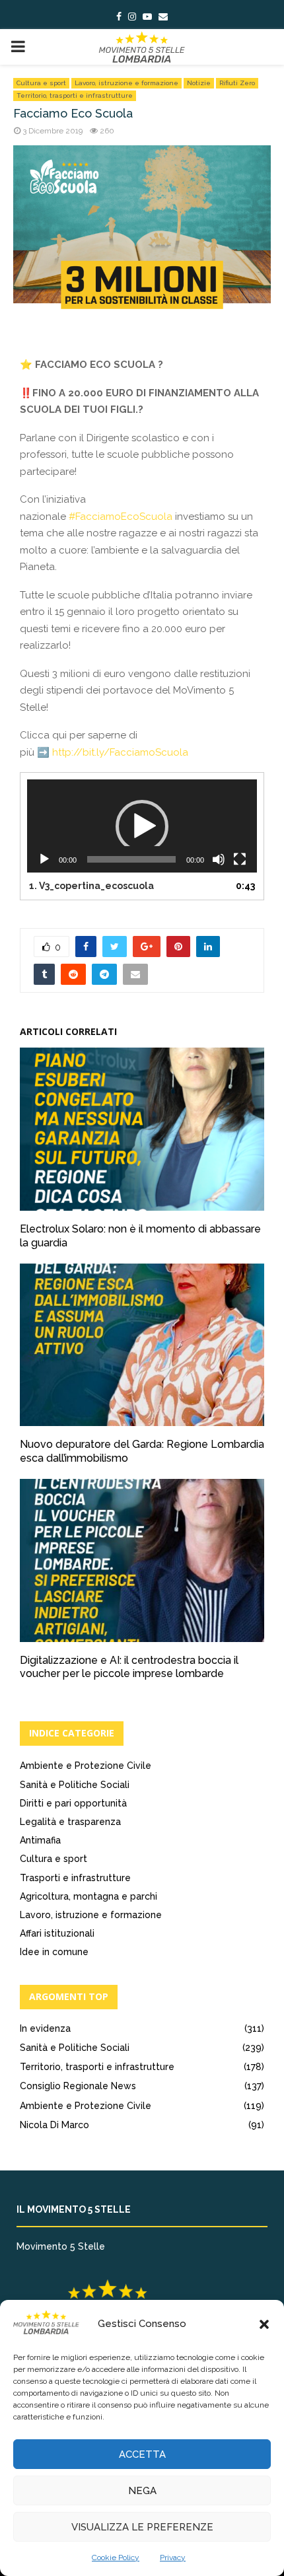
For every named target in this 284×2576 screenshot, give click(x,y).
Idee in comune (54, 1952)
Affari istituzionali (57, 1933)
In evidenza (45, 2028)
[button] (264, 2324)
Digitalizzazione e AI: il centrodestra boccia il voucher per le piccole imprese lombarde (129, 1667)
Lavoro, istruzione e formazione (126, 83)
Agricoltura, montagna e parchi (89, 1896)
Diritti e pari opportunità (73, 1803)
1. (91, 886)
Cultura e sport (41, 83)
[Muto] (219, 859)
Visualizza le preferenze (142, 2527)
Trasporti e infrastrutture (75, 1878)
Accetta (142, 2454)
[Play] (44, 859)
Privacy (173, 2558)
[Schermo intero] (240, 859)
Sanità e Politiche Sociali (75, 1785)
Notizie (199, 83)
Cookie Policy (116, 2558)
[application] (142, 826)
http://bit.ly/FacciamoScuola (120, 752)
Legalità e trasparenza (70, 1822)
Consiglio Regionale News (78, 2086)
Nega (142, 2491)
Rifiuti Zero (237, 83)
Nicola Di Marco (54, 2125)
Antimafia (40, 1840)
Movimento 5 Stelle (61, 2246)
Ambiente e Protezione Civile (86, 1766)
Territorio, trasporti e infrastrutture (75, 95)
